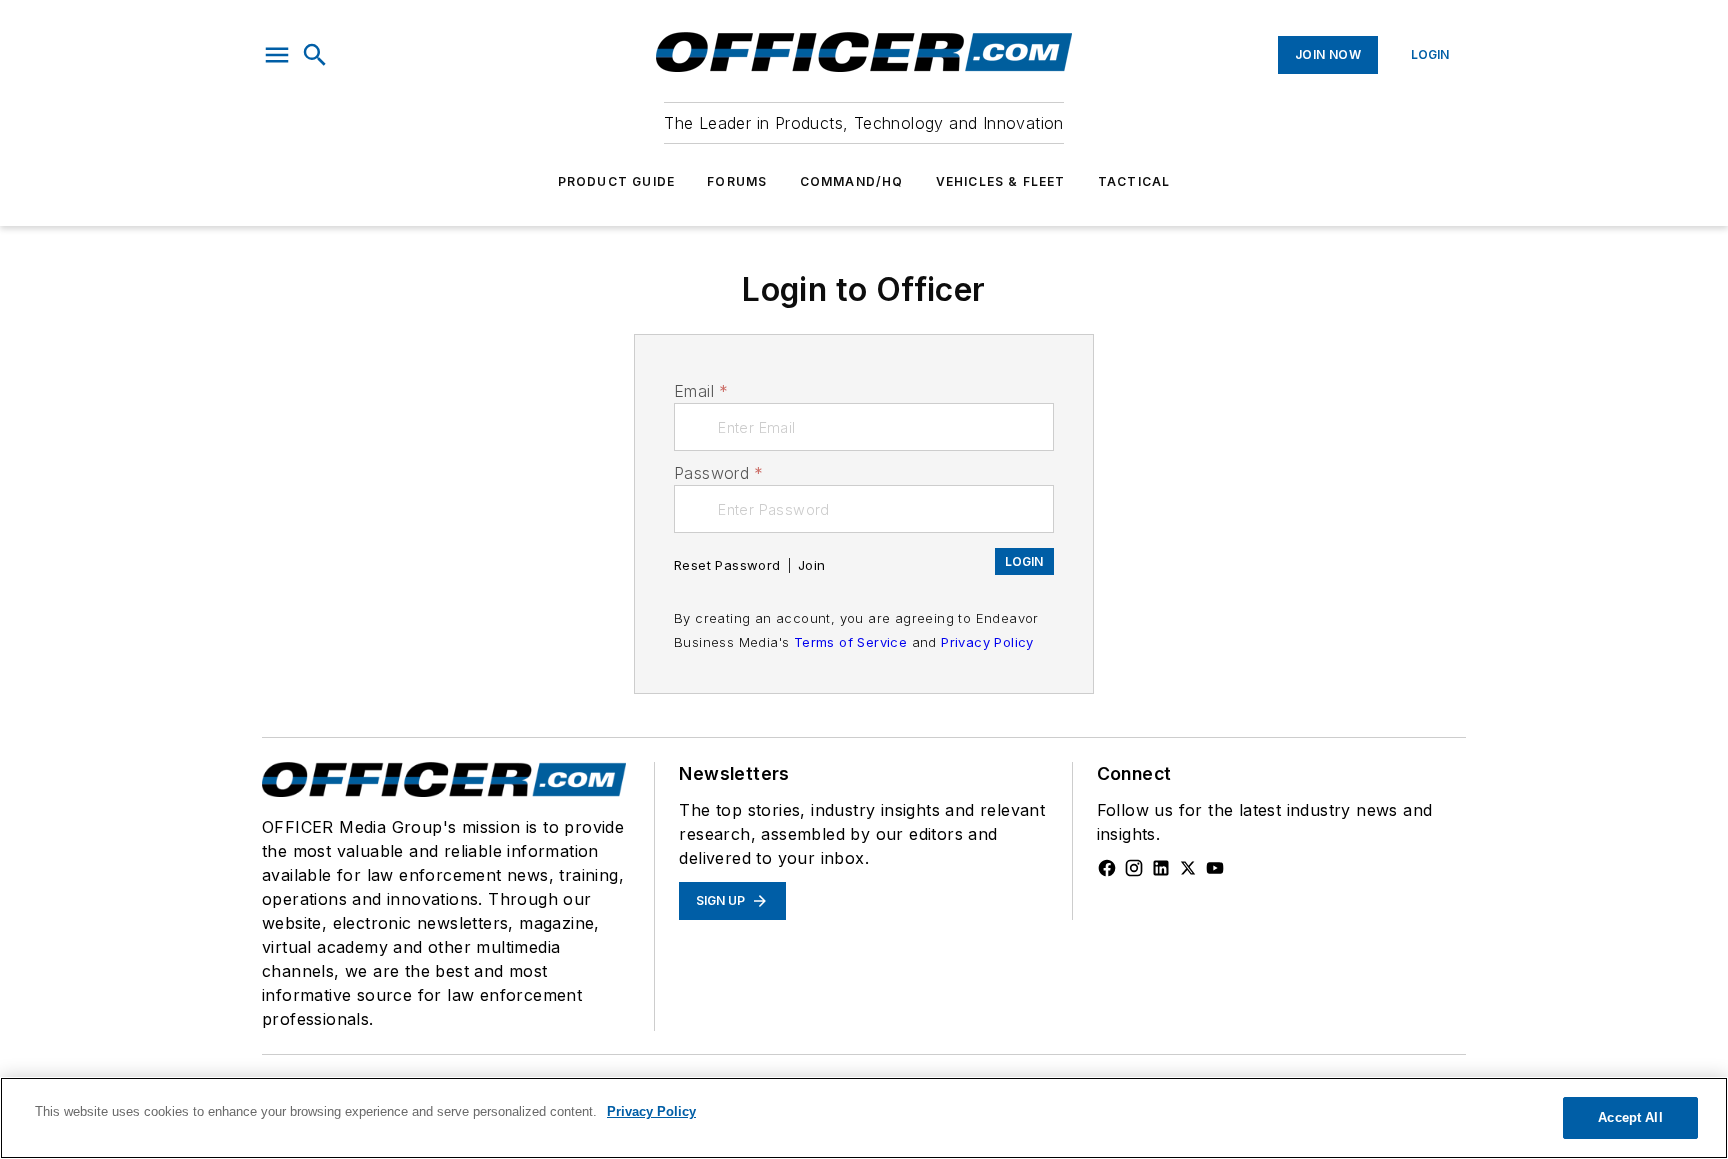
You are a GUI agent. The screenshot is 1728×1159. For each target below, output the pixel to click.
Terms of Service (850, 642)
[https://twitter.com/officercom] (1188, 868)
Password (719, 473)
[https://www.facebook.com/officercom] (1107, 868)
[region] (864, 1118)
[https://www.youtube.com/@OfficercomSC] (1215, 868)
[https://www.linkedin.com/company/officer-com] (1161, 868)
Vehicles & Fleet (1001, 181)
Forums (737, 181)
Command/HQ (852, 181)
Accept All (1630, 1117)
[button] (277, 55)
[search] (315, 55)
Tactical (1134, 181)
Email (701, 391)
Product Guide (617, 181)
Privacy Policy (987, 642)
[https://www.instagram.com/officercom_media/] (1134, 868)
